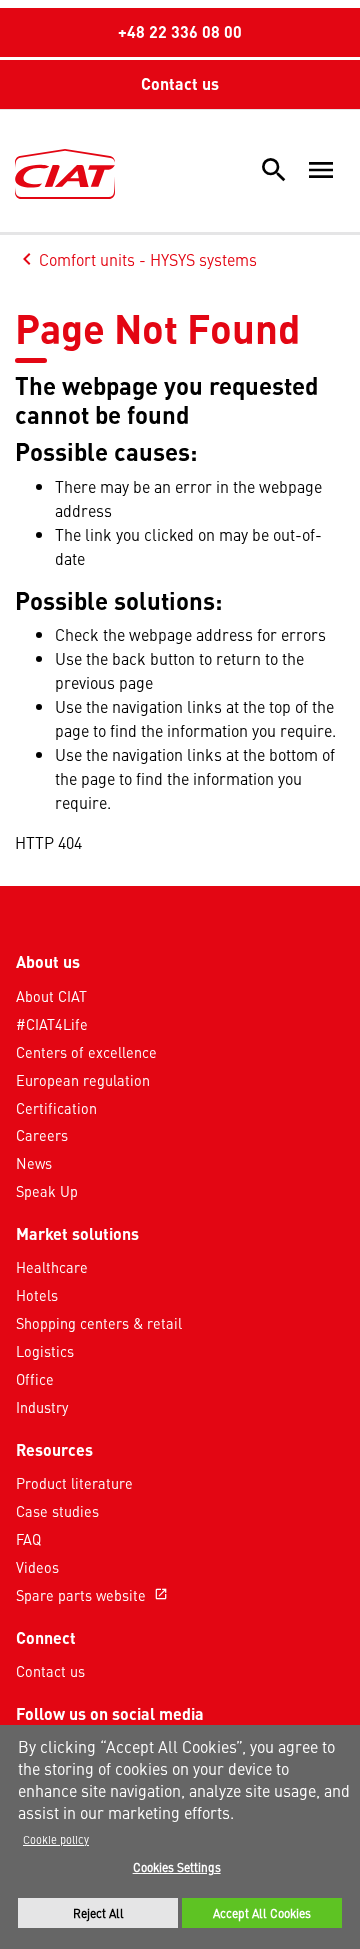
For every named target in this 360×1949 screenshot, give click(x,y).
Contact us (180, 83)
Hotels (37, 1295)
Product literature (74, 1483)
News (34, 1163)
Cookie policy (56, 1839)
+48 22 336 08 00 (180, 31)
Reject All (98, 1913)
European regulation (83, 1080)
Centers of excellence (86, 1052)
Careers (42, 1135)
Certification (56, 1108)
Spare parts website (92, 1595)
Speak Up (47, 1191)
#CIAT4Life (52, 1024)
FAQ (28, 1539)
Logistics (45, 1351)
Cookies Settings (177, 1867)
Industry (42, 1407)
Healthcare (52, 1267)
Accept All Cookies (262, 1913)
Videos (37, 1567)
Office (35, 1379)
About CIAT (51, 996)
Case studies (57, 1511)
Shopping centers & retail (99, 1323)
